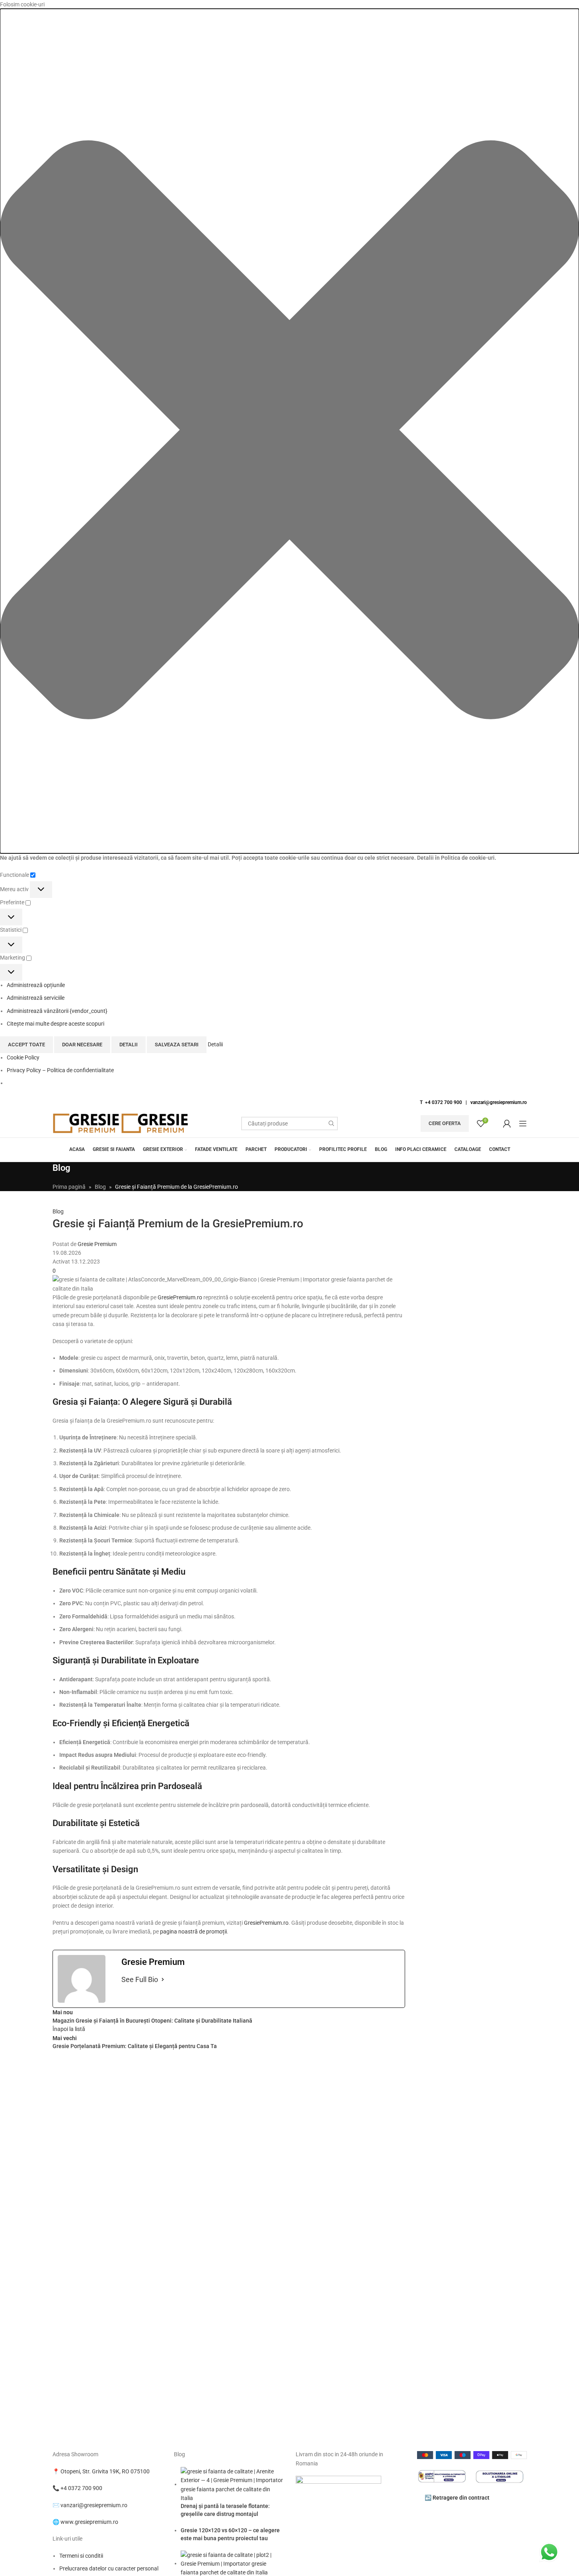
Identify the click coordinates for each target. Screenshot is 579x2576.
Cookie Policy (23, 1057)
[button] (289, 431)
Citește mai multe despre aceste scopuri (56, 1024)
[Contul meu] (507, 1123)
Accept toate (26, 1045)
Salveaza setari (177, 1045)
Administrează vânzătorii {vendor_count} (57, 1011)
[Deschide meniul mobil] (523, 1123)
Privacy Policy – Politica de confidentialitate (60, 1070)
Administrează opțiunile (36, 985)
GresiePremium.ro (180, 1297)
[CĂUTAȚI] (331, 1123)
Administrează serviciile (36, 998)
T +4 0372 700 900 (441, 1102)
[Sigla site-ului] (87, 1123)
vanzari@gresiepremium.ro (499, 1102)
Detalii (129, 1045)
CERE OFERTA (445, 1123)
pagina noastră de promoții (193, 1932)
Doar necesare (82, 1045)
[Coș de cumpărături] (495, 1123)
